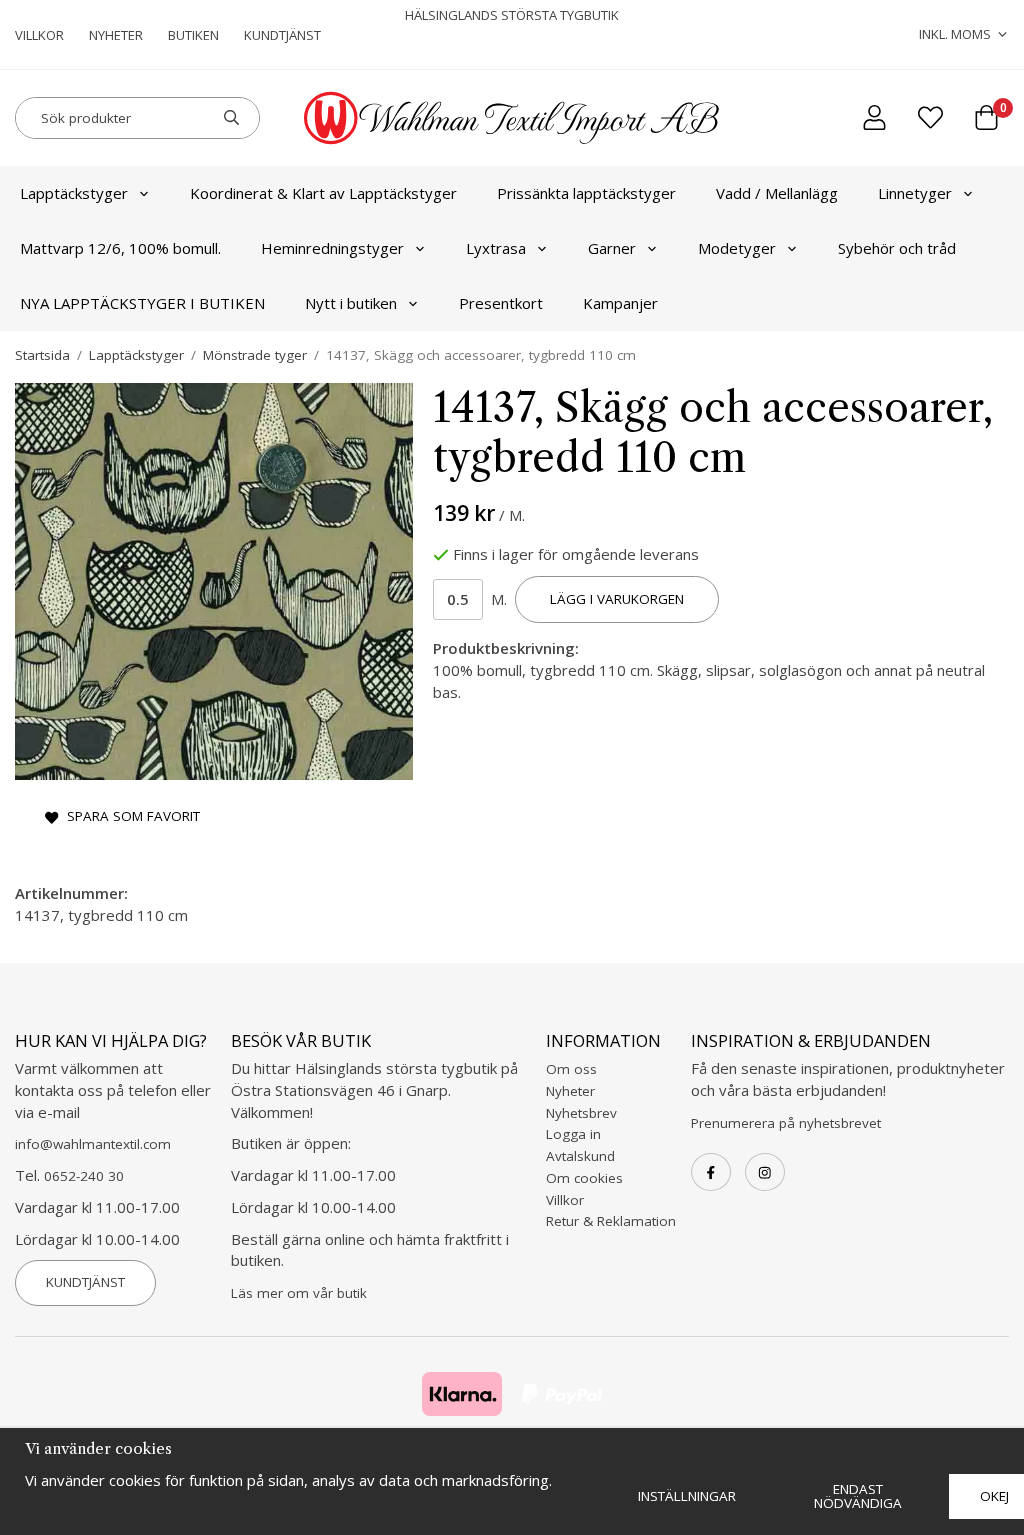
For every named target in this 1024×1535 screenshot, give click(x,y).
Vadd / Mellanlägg (777, 193)
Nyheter (116, 35)
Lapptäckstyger (74, 193)
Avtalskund (580, 1156)
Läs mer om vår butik (299, 1293)
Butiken (193, 35)
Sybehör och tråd (897, 248)
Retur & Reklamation (611, 1221)
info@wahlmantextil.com (93, 1144)
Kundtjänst (282, 35)
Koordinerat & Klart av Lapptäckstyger (323, 193)
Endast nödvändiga (858, 1496)
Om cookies (584, 1178)
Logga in (573, 1134)
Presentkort (501, 303)
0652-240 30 (84, 1176)
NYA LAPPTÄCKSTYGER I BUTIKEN (142, 303)
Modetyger (737, 248)
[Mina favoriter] (930, 117)
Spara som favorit (129, 816)
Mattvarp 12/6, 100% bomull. (120, 248)
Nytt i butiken (351, 303)
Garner (612, 248)
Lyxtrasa (496, 248)
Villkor (39, 35)
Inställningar (687, 1496)
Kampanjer (620, 303)
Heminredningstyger (332, 248)
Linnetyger (915, 193)
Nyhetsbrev (581, 1113)
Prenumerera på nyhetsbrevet (786, 1123)
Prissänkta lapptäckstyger (586, 193)
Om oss (571, 1069)
